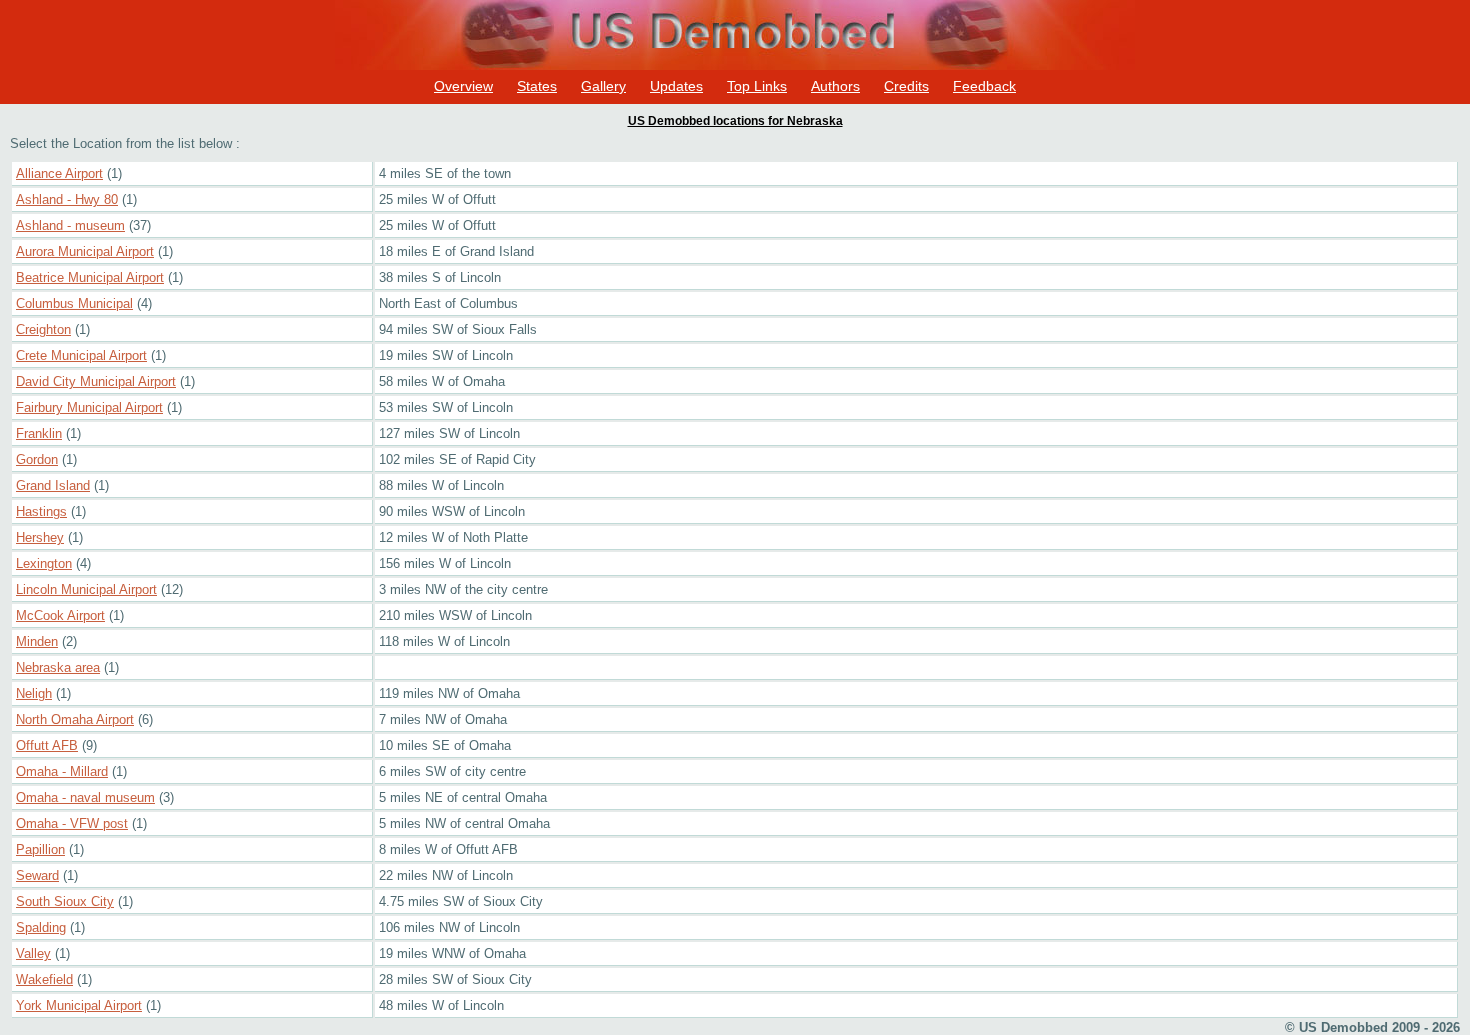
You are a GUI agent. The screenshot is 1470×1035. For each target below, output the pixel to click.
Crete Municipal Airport (81, 355)
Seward (37, 875)
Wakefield (44, 979)
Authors (835, 86)
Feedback (984, 86)
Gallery (603, 86)
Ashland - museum (70, 225)
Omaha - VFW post (72, 823)
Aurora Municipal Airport (85, 251)
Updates (676, 86)
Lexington (44, 563)
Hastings (41, 511)
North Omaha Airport (75, 719)
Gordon (37, 459)
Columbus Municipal (74, 303)
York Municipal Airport (79, 1005)
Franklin (39, 433)
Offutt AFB (47, 745)
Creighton (43, 329)
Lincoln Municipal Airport (86, 589)
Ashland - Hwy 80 (67, 199)
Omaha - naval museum (85, 797)
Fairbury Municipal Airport (89, 407)
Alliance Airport (59, 173)
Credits (906, 86)
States (537, 86)
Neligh (34, 693)
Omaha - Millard (62, 771)
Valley (33, 953)
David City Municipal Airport (96, 381)
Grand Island (53, 485)
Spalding (41, 927)
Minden (37, 641)
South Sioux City (65, 901)
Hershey (40, 537)
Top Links (757, 86)
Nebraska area (58, 667)
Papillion (40, 849)
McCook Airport (60, 615)
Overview (463, 86)
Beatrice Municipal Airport (90, 277)
